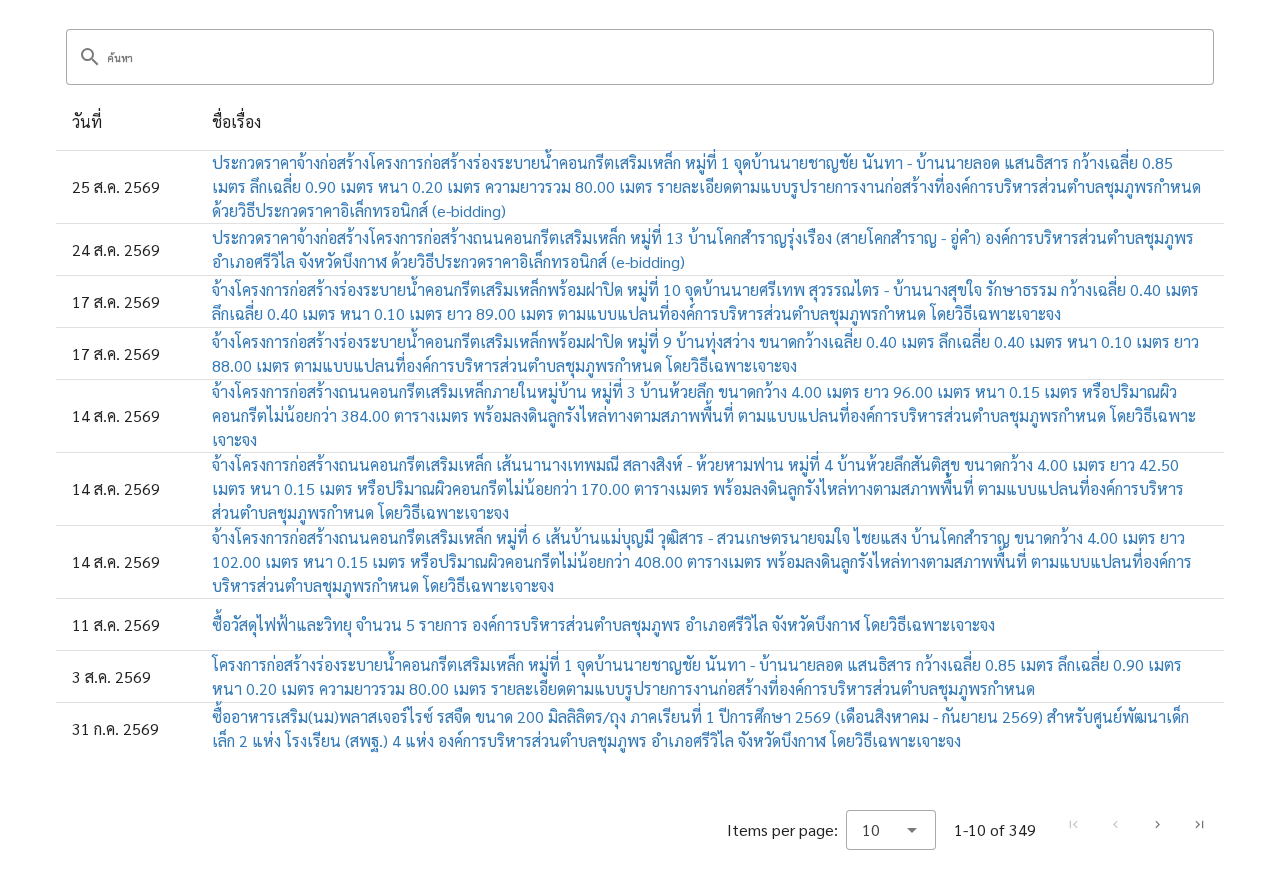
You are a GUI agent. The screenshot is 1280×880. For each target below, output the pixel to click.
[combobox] (891, 830)
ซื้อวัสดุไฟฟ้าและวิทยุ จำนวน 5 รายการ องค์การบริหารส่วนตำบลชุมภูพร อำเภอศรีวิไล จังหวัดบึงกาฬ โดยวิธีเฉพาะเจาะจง (603, 624)
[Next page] (1157, 825)
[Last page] (1199, 825)
